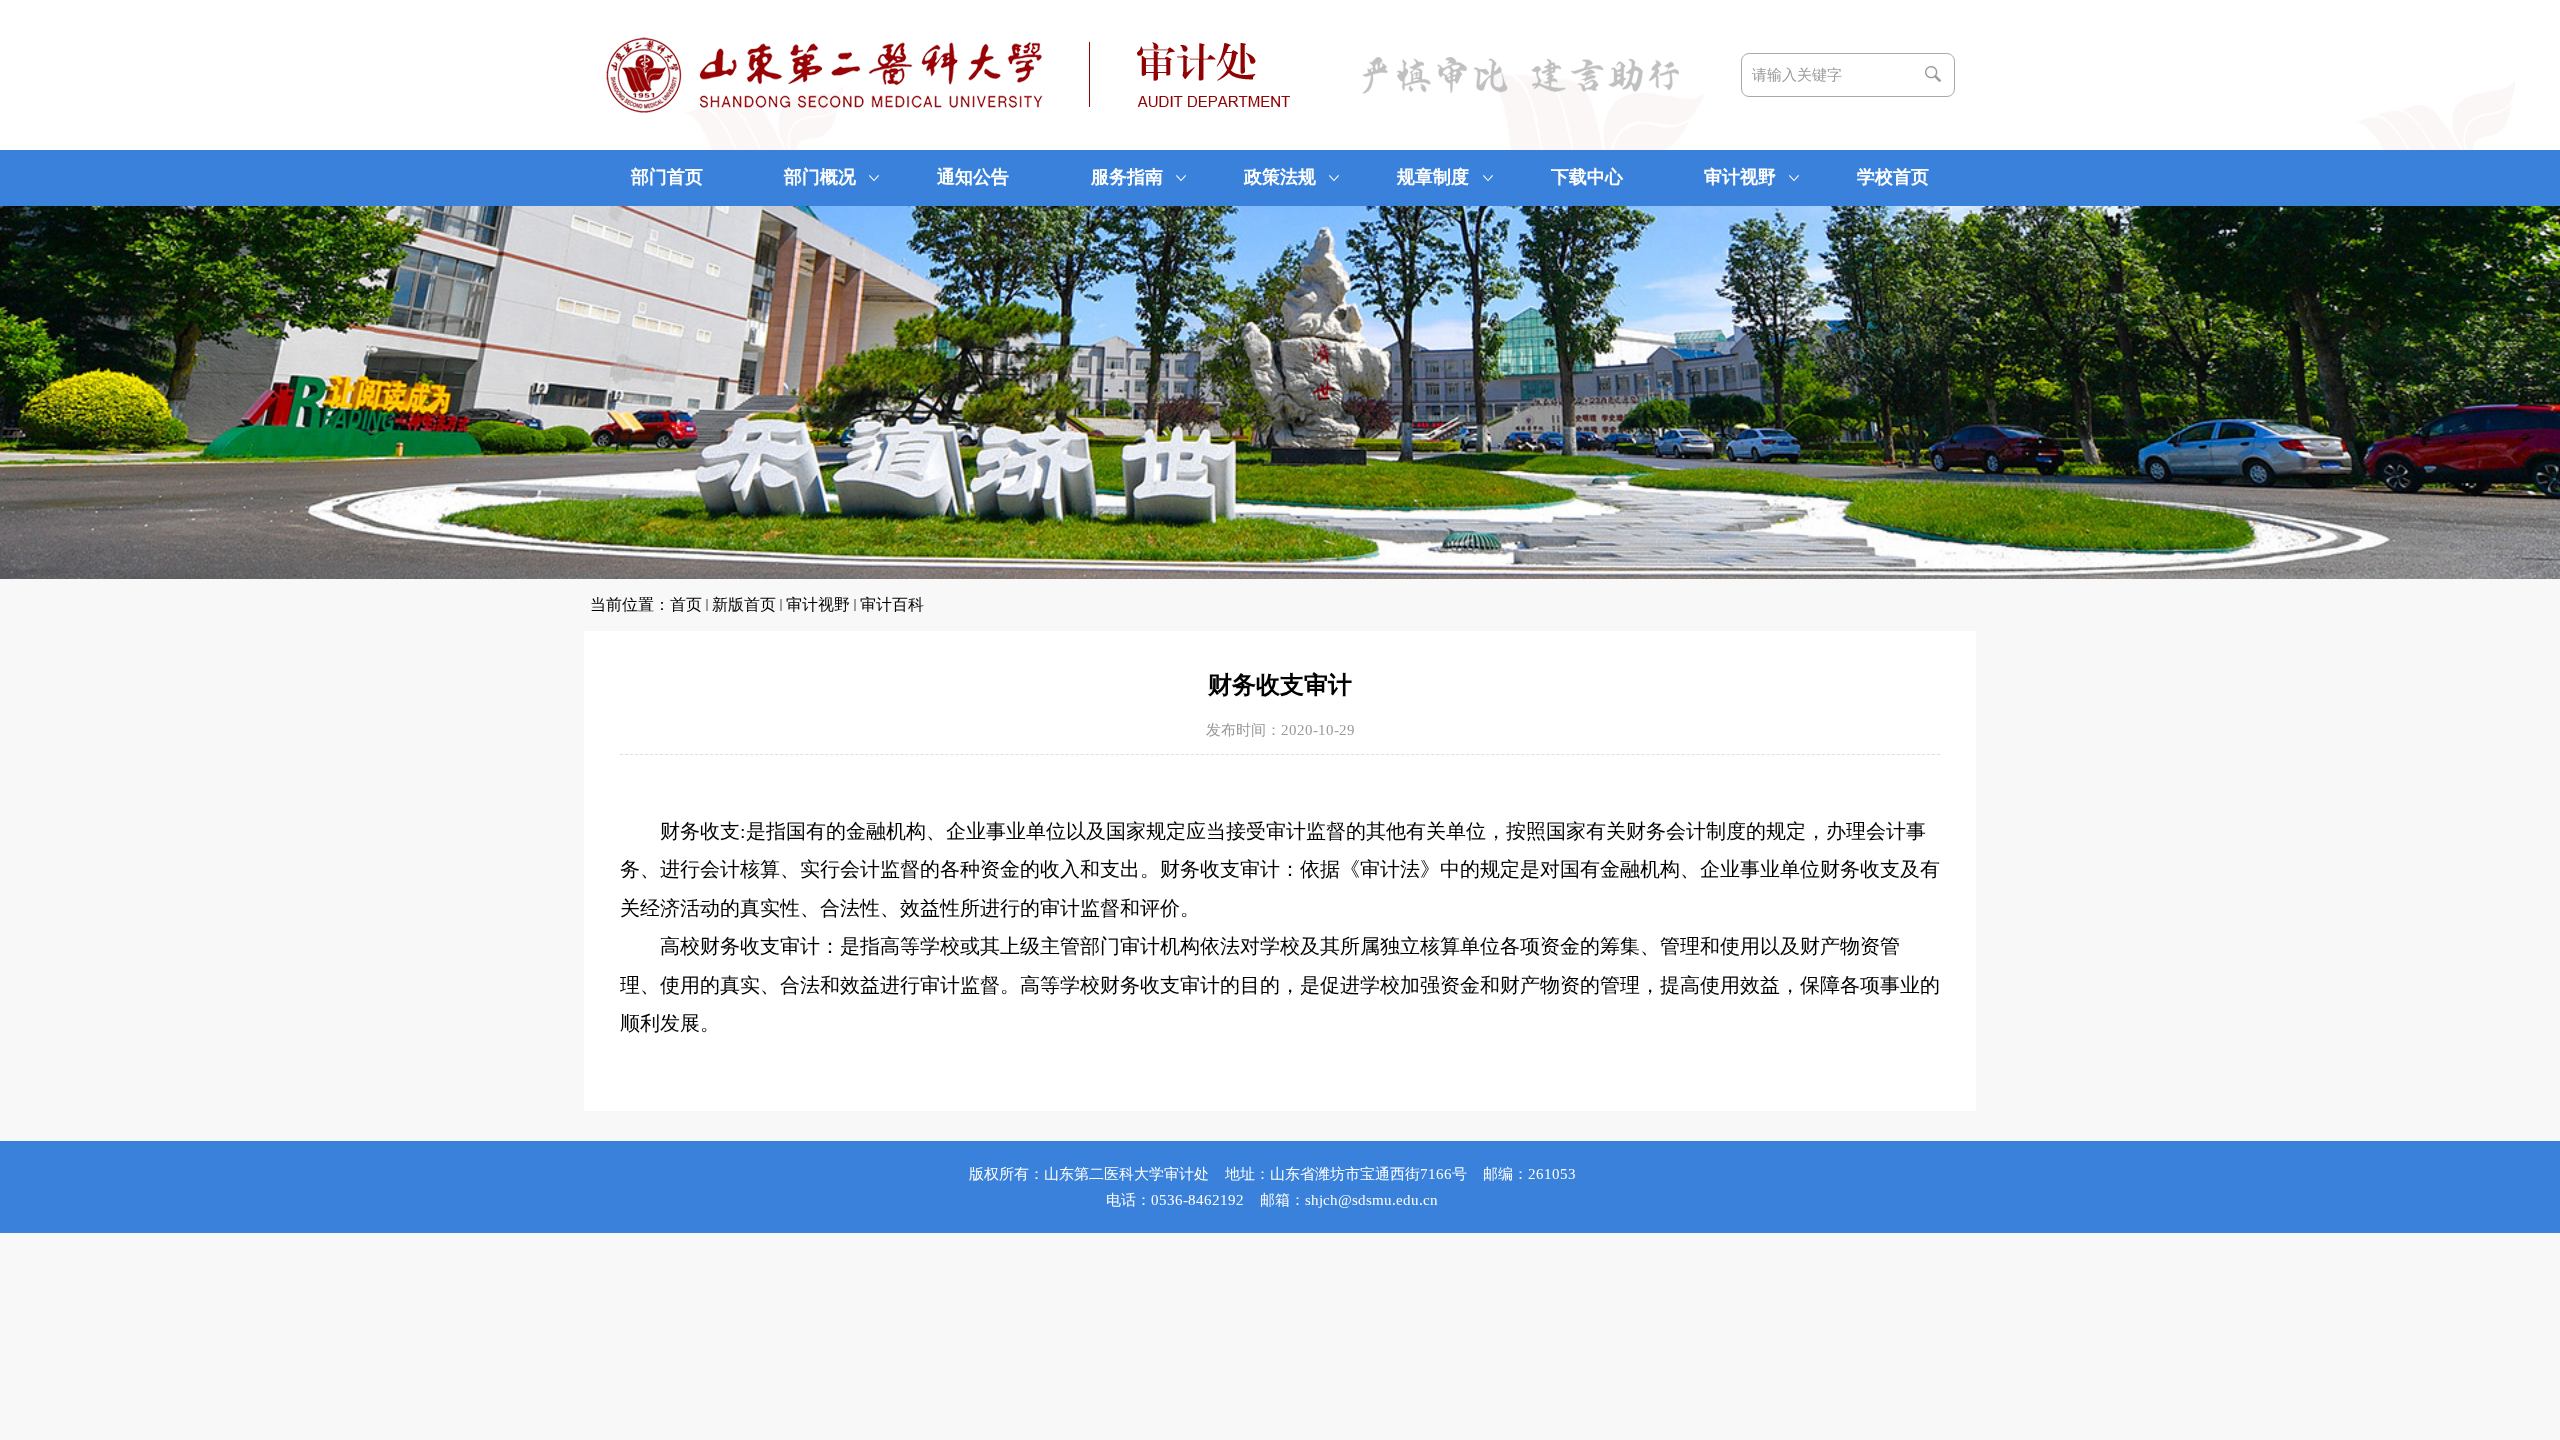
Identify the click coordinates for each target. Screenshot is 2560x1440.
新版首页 (744, 604)
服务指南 (1127, 177)
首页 (686, 604)
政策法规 (1280, 177)
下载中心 (1587, 177)
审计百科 (892, 604)
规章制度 (1433, 177)
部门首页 (667, 177)
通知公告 (973, 177)
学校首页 (1893, 177)
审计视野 (1740, 177)
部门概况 (820, 177)
